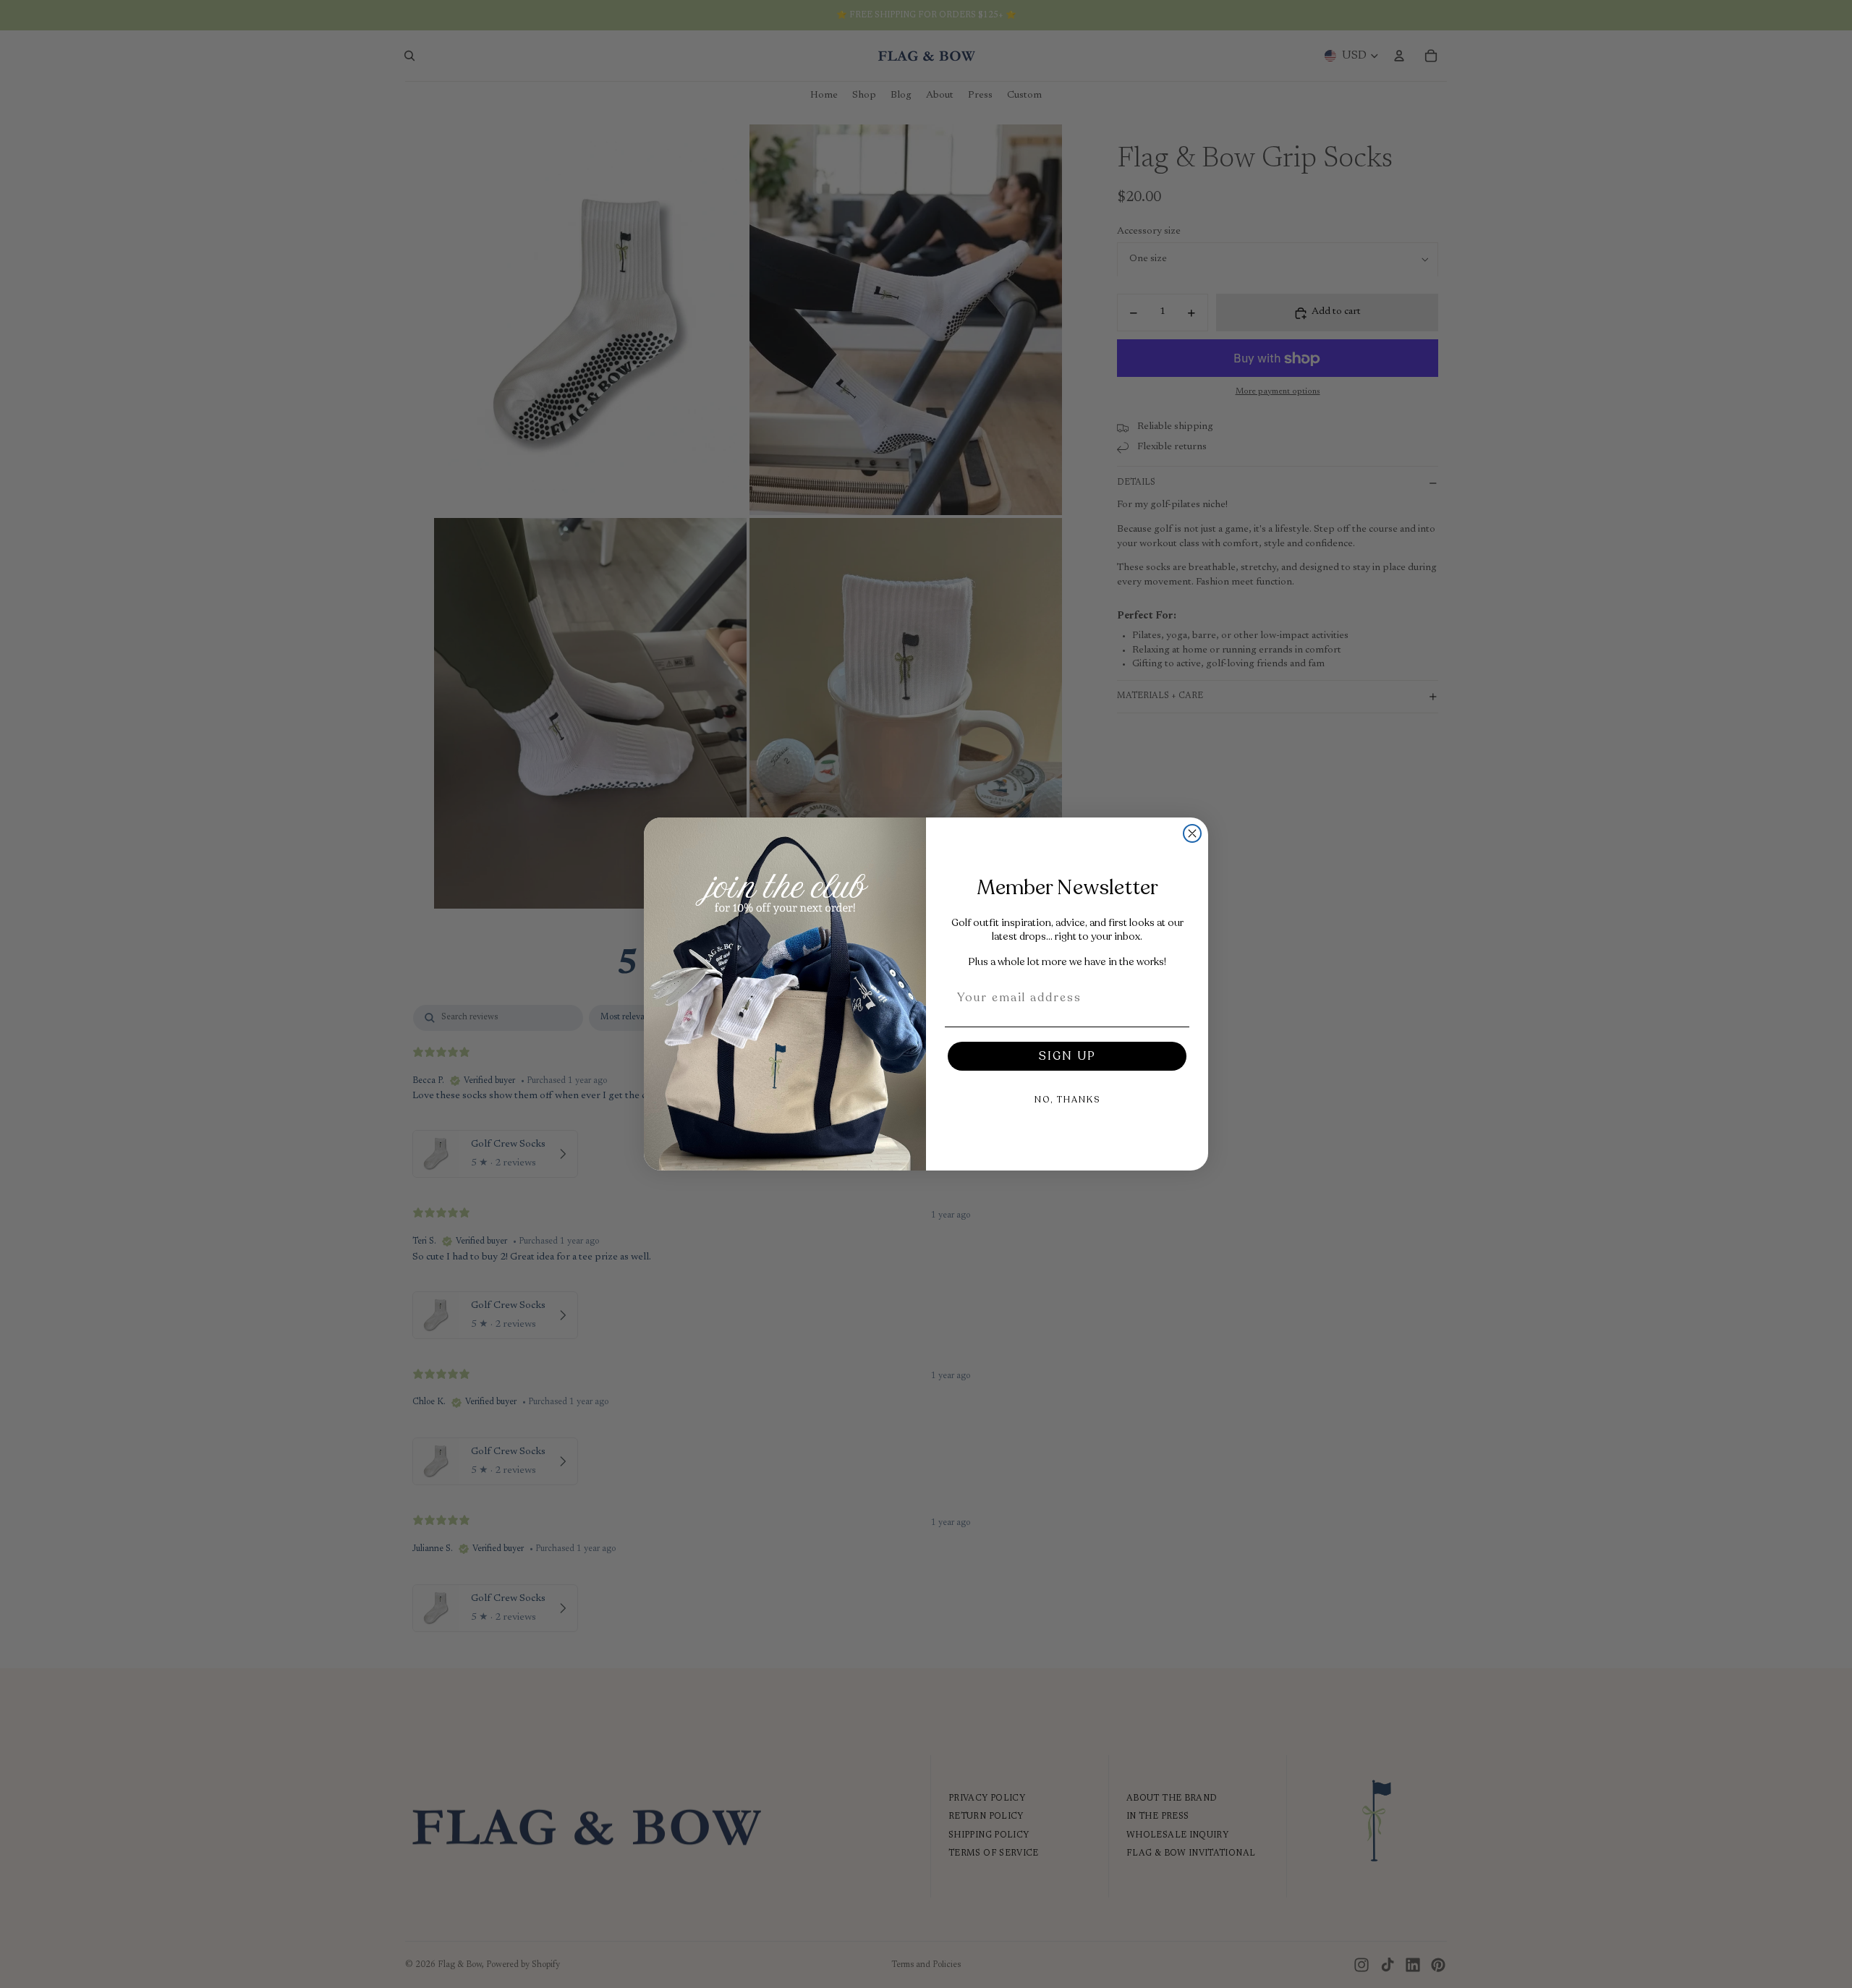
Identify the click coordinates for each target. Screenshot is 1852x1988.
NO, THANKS (1067, 1100)
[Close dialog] (1192, 833)
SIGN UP (1067, 1056)
